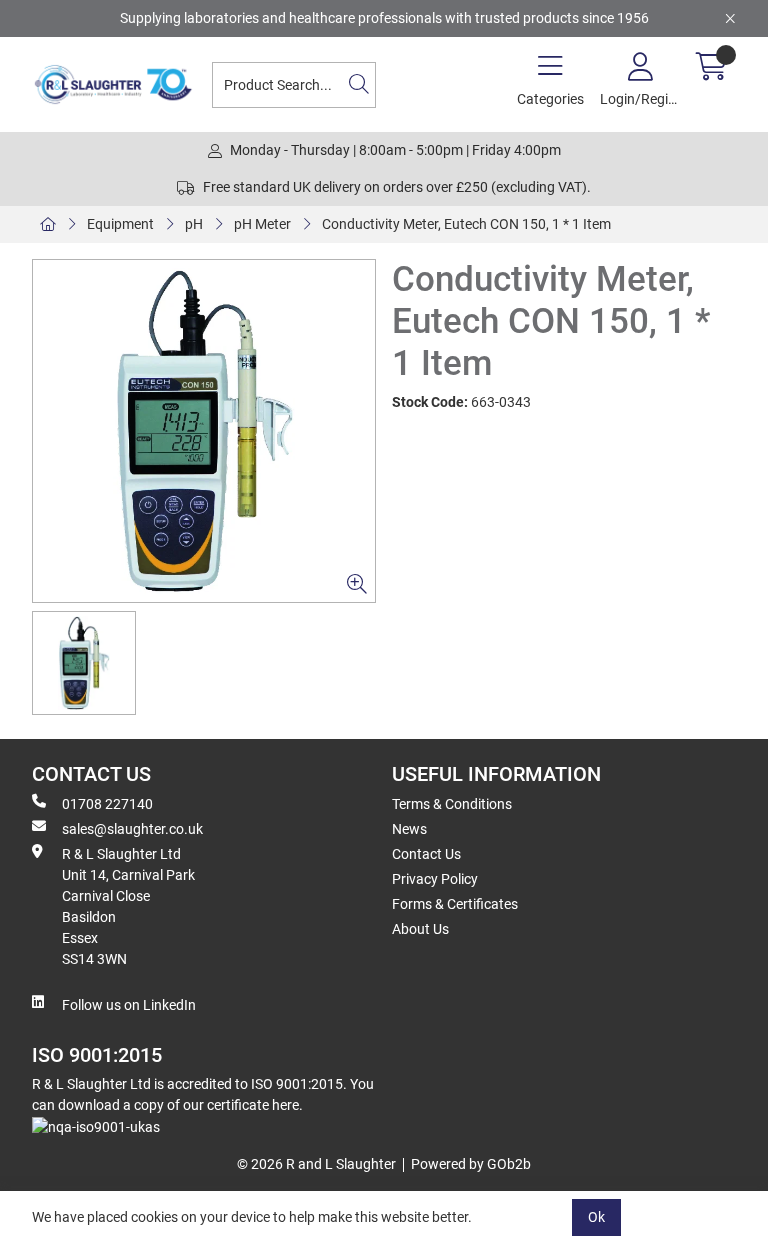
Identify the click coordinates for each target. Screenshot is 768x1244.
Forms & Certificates (455, 904)
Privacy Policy (435, 879)
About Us (420, 929)
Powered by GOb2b (471, 1164)
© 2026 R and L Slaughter (316, 1164)
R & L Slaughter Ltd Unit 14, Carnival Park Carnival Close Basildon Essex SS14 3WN (128, 906)
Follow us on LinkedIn (129, 1005)
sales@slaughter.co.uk (132, 829)
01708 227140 (107, 804)
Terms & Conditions (452, 804)
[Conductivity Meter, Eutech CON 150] (204, 431)
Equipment (120, 224)
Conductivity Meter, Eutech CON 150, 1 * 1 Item (466, 224)
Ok (596, 1217)
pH (194, 224)
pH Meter (262, 224)
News (409, 829)
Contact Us (426, 854)
